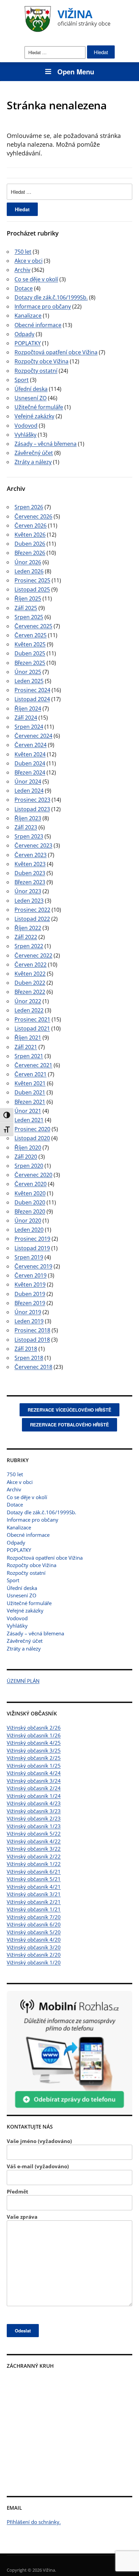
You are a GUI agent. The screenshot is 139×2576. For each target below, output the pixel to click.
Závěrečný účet (25, 1641)
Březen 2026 (30, 553)
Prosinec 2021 (32, 1019)
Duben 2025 (30, 653)
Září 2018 (26, 1349)
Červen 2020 (31, 1184)
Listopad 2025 (32, 589)
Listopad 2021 (32, 1028)
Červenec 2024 (33, 736)
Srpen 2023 (29, 836)
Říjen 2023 (28, 818)
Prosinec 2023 (32, 800)
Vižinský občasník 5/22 (34, 1834)
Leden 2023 (29, 901)
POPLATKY (19, 1550)
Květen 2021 (30, 1083)
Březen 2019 (30, 1303)
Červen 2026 (31, 525)
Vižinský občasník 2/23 (34, 1818)
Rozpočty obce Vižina (32, 1565)
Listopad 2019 (32, 1248)
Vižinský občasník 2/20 (34, 1955)
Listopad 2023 (32, 809)
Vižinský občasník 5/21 (34, 1879)
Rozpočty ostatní (26, 1573)
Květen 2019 (30, 1284)
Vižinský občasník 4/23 (34, 1803)
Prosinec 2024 (32, 690)
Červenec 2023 (33, 845)
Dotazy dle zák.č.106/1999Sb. (41, 1512)
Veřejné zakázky (25, 1610)
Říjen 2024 (28, 709)
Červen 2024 (31, 745)
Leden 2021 (29, 1120)
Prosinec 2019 (32, 1239)
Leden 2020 (29, 1230)
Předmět (18, 2191)
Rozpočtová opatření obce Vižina (45, 1558)
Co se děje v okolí (27, 1497)
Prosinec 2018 (32, 1330)
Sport (13, 1580)
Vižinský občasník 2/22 (34, 1856)
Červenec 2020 (33, 1175)
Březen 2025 (30, 663)
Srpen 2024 (29, 727)
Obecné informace (28, 1535)
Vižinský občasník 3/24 (34, 1781)
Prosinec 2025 (32, 580)
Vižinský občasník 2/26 (34, 1728)
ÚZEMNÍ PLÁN (23, 1681)
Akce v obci (20, 1482)
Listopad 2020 (32, 1138)
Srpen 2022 (29, 946)
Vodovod (17, 1618)
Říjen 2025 (28, 598)
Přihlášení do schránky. (34, 2522)
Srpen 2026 (29, 507)
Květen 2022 (30, 974)
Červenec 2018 (33, 1367)
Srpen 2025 (29, 617)
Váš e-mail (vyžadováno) (38, 2166)
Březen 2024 (30, 772)
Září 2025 (26, 608)
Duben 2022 (30, 983)
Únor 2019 (28, 1312)
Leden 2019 (29, 1321)
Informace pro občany (33, 1520)
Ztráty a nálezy (24, 1648)
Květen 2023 (30, 864)
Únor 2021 (28, 1111)
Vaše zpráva (22, 2217)
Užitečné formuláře (29, 1603)
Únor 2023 (28, 891)
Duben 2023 (30, 873)
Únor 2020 (28, 1221)
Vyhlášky (17, 1626)
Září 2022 (26, 937)
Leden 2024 (29, 791)
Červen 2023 (31, 855)
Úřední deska (22, 1588)
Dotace (15, 1504)
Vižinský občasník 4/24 (34, 1773)
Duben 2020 (30, 1202)
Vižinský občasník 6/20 (34, 1924)
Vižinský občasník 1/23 (34, 1826)
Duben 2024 (30, 763)
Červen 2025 (31, 635)
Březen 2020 (30, 1211)
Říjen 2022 (28, 928)
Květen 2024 (30, 754)
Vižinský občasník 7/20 (34, 1917)
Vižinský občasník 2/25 (34, 1758)
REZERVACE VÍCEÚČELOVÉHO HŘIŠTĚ (69, 1410)
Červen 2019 (31, 1275)
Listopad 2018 (32, 1340)
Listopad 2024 (32, 699)
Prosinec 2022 (32, 910)
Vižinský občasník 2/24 (34, 1788)
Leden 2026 (29, 571)
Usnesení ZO (22, 1595)
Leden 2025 (29, 681)
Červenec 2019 (33, 1266)
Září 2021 (26, 1047)
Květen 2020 (30, 1193)
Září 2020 (26, 1157)
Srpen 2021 (29, 1056)
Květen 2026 (30, 535)
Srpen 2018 (29, 1358)
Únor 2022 (28, 1001)
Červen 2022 (31, 965)
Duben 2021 (30, 1092)
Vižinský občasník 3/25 (34, 1750)
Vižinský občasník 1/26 (34, 1735)
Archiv (14, 1489)
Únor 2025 (28, 672)
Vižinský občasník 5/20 (34, 1932)
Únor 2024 (28, 782)
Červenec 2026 (33, 516)
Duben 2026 (30, 544)
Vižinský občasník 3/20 (34, 1947)
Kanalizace (19, 1527)
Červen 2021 (31, 1074)
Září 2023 (26, 827)
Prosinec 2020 (32, 1129)
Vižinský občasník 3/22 (34, 1849)
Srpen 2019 (29, 1257)
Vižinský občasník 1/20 (34, 1962)
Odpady (16, 1543)
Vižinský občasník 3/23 (34, 1811)
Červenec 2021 (33, 1065)
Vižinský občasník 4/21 (34, 1887)
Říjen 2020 (28, 1148)
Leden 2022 (29, 1010)
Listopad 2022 (32, 919)
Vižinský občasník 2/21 (34, 1902)
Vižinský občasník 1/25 (34, 1766)
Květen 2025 (30, 644)
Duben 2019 (30, 1294)
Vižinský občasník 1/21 (34, 1909)
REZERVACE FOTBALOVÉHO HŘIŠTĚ (69, 1425)
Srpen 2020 (29, 1166)
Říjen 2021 (28, 1038)
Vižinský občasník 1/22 (34, 1864)
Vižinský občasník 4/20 (34, 1939)
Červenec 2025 (33, 626)
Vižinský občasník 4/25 (34, 1743)
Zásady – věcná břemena (35, 1633)
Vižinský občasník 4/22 (34, 1841)
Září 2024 (26, 718)
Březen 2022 (30, 992)
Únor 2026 (28, 562)
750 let (15, 1474)
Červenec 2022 (33, 955)
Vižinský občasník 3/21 (34, 1894)
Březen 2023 (30, 882)
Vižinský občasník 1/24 (34, 1796)
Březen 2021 (30, 1102)
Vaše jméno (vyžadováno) (39, 2141)
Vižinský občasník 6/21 (34, 1872)
